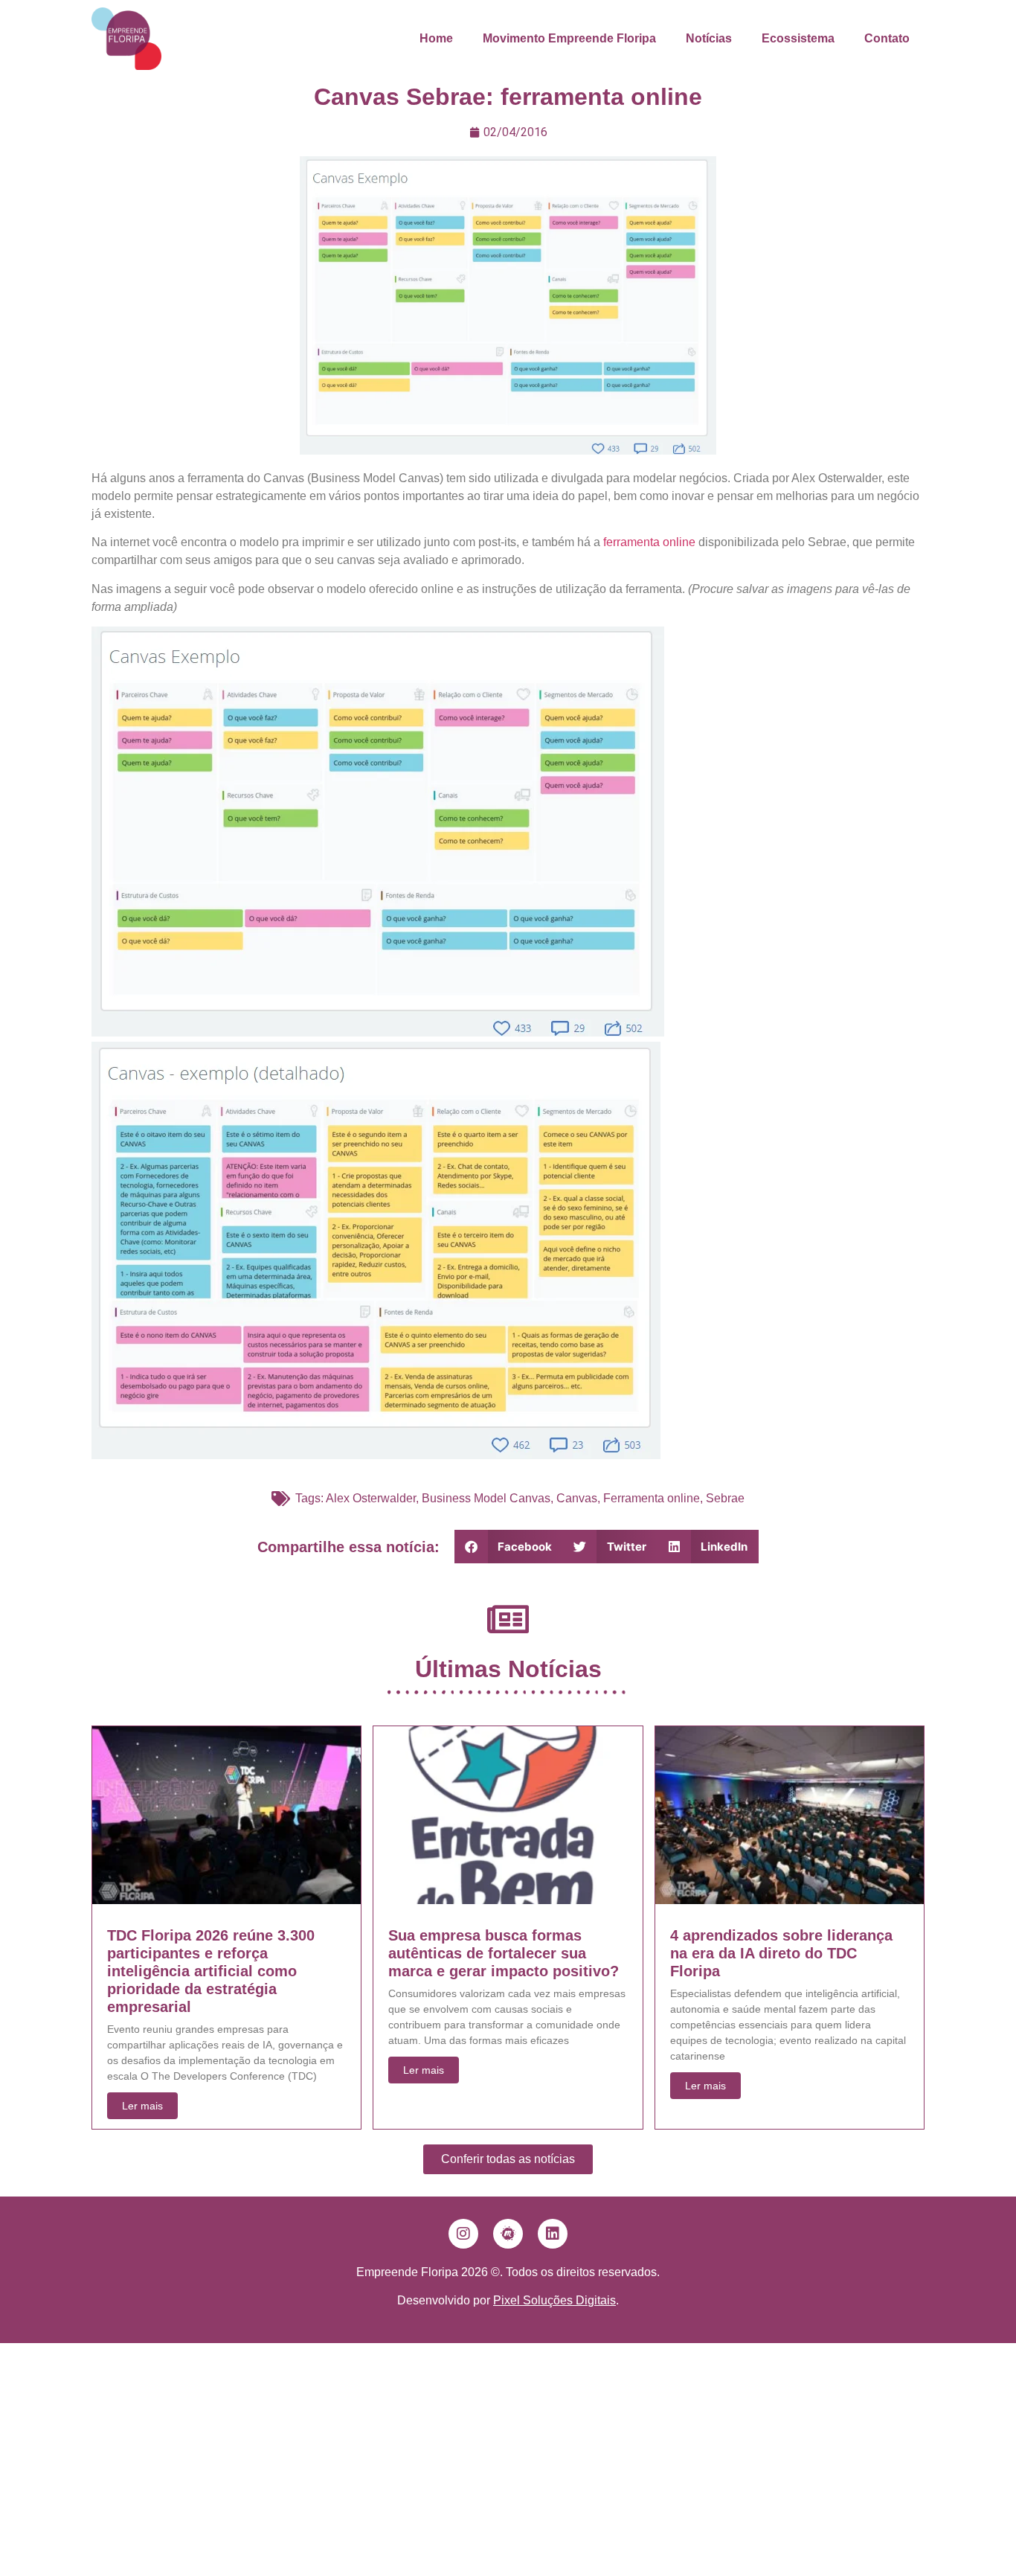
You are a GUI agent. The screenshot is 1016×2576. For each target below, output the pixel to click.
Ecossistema (798, 38)
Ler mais (142, 2106)
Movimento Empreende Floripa (569, 38)
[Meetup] (508, 2234)
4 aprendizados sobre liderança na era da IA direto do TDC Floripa (781, 1953)
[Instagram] (463, 2234)
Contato (887, 38)
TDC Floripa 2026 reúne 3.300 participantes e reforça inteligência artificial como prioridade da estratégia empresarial (211, 1971)
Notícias (709, 38)
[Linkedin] (553, 2234)
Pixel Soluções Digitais (554, 2300)
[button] (509, 1547)
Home (436, 38)
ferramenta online (649, 542)
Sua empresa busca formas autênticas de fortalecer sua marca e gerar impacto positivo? (504, 1953)
